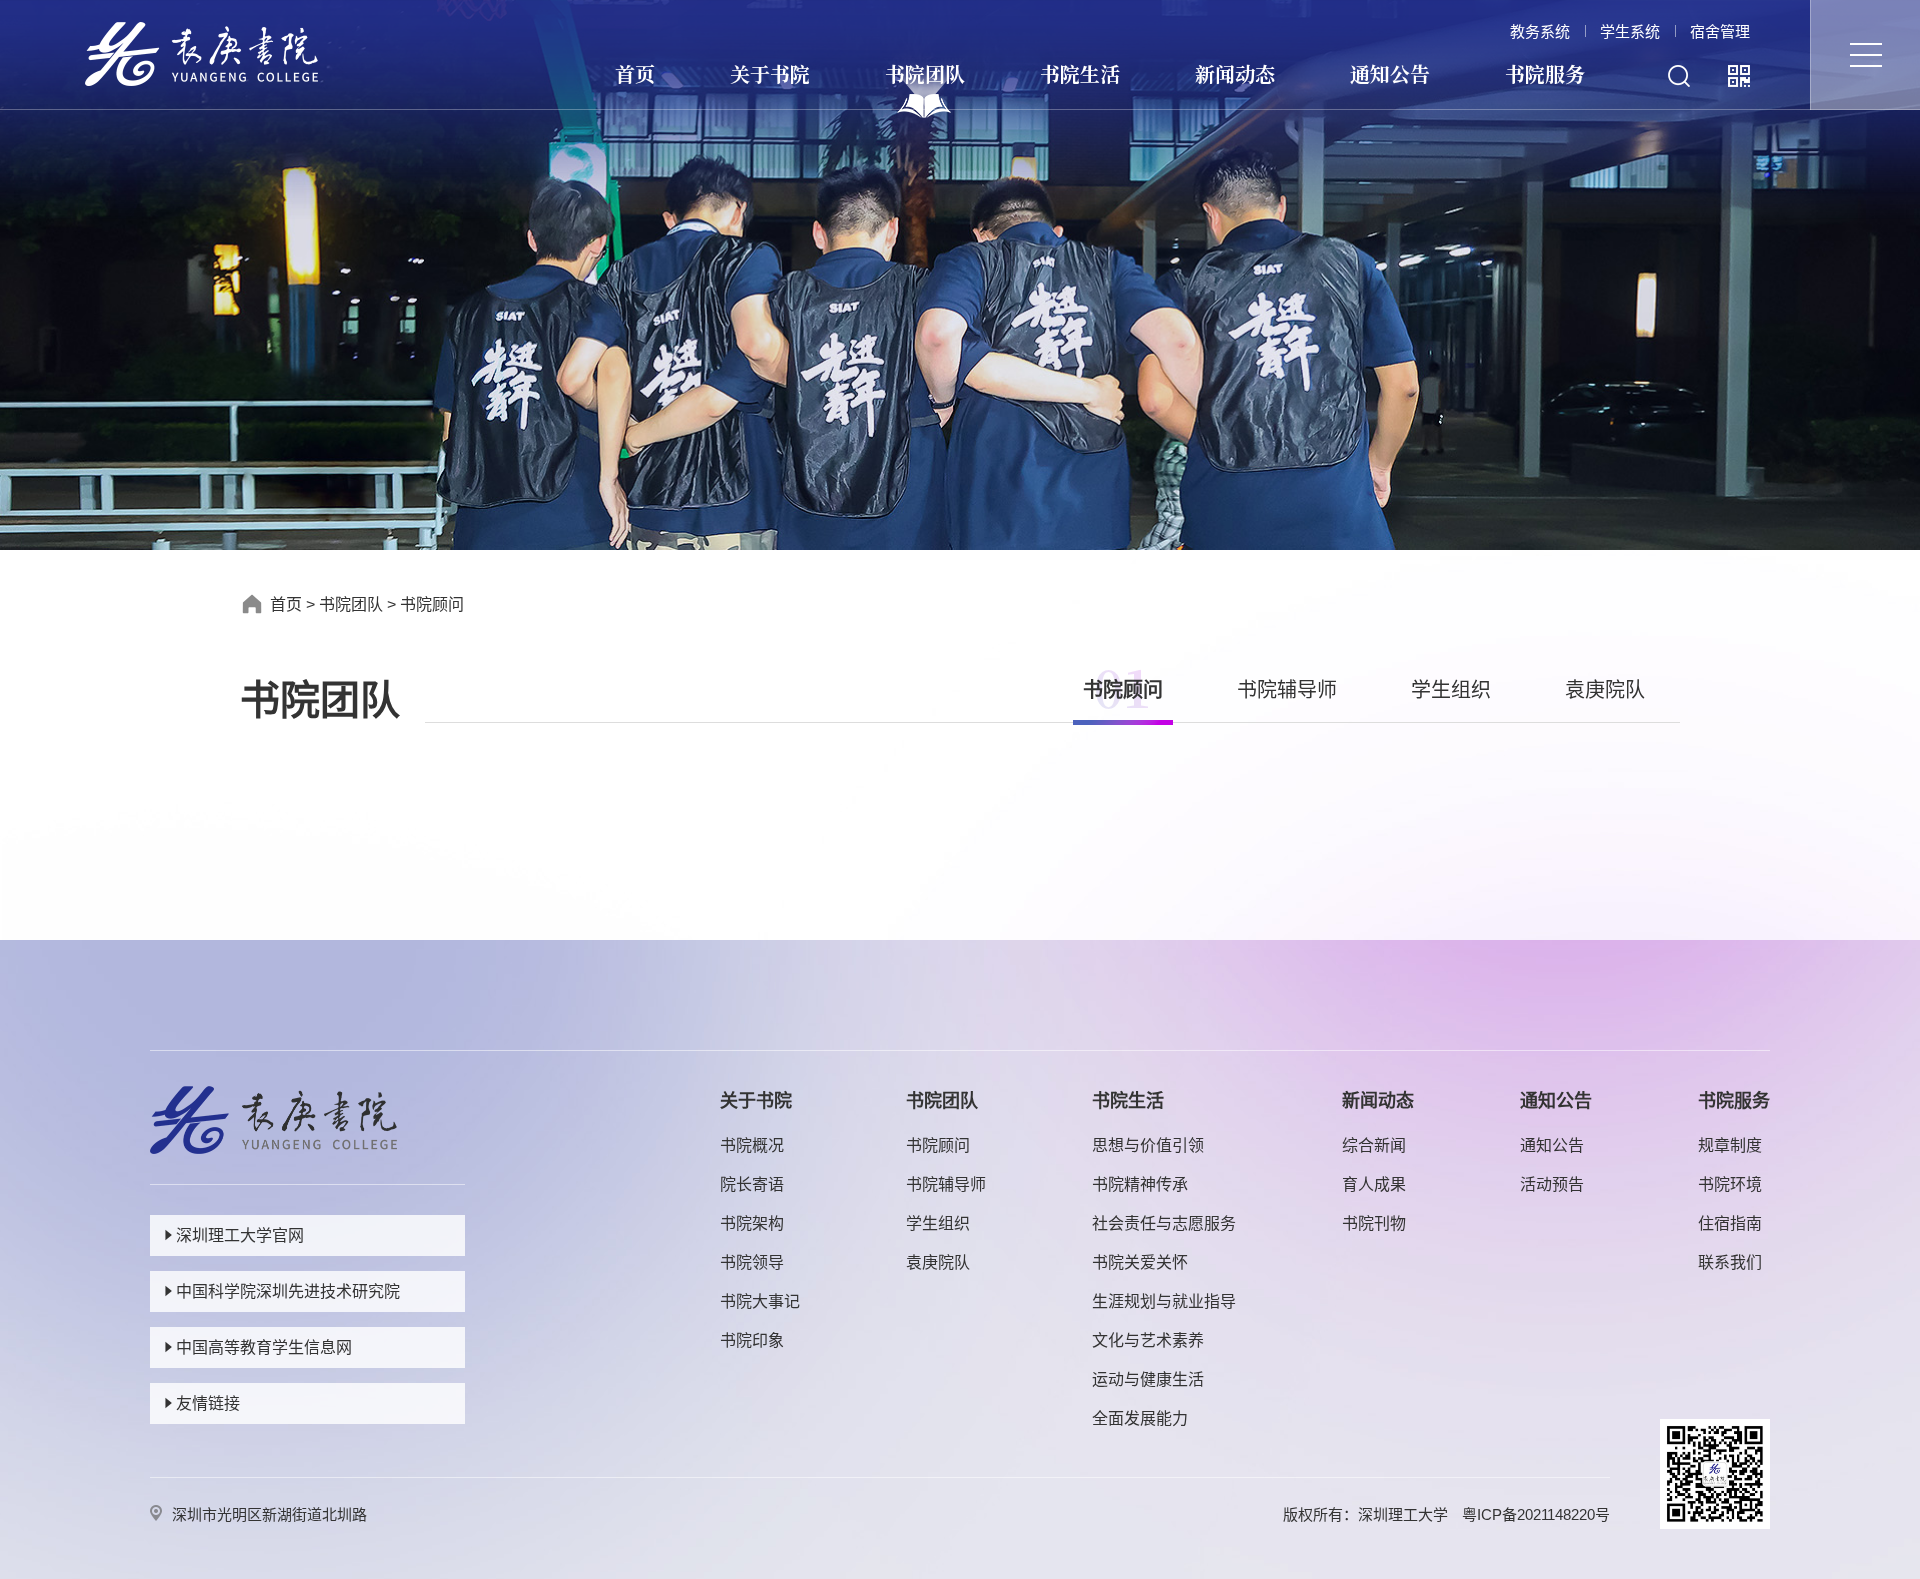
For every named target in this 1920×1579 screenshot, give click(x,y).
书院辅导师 (1287, 690)
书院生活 (1080, 73)
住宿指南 (1730, 1223)
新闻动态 (1235, 73)
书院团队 (925, 73)
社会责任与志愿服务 (1164, 1223)
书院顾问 (432, 604)
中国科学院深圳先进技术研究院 (288, 1291)
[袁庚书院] (201, 52)
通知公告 (1390, 73)
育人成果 (1374, 1184)
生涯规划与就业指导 (1164, 1301)
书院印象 (752, 1340)
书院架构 (752, 1223)
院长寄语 (752, 1184)
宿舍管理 (1720, 31)
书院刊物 (1374, 1223)
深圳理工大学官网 (240, 1235)
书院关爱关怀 (1140, 1262)
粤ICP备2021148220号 (1536, 1514)
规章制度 (1730, 1145)
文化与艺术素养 (1148, 1340)
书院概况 (752, 1145)
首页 (635, 73)
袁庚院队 (1605, 690)
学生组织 (1451, 690)
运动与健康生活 (1148, 1379)
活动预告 (1552, 1184)
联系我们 (1730, 1262)
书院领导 (752, 1262)
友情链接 (208, 1403)
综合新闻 (1374, 1145)
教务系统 (1540, 31)
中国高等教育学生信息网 (264, 1347)
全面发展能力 (1140, 1418)
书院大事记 (760, 1301)
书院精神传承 (1140, 1184)
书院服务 (1545, 73)
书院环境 (1730, 1184)
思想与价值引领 (1148, 1145)
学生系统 (1630, 31)
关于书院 (770, 73)
